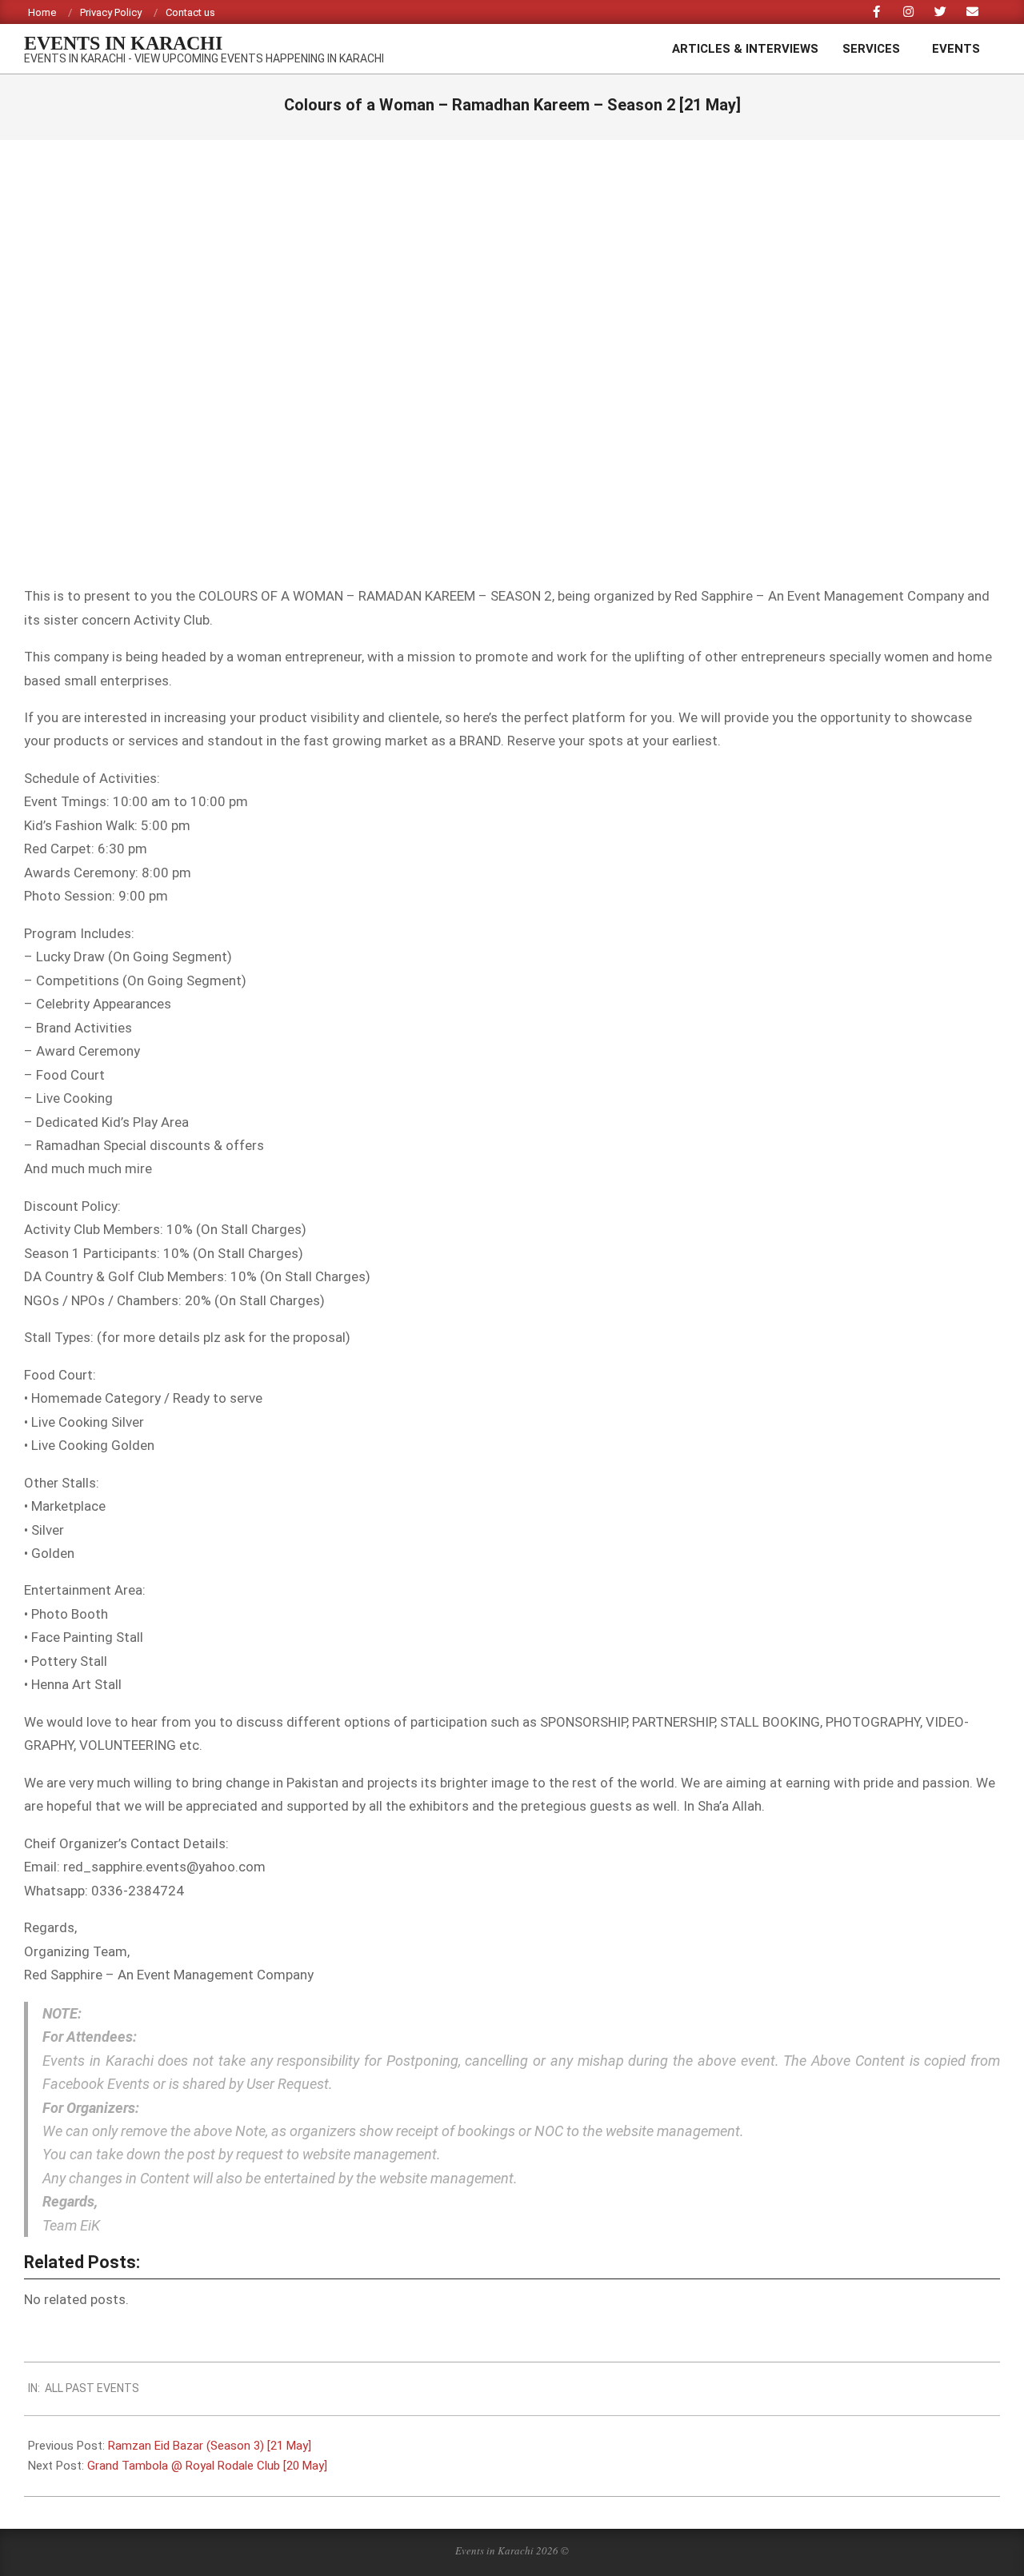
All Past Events (92, 2388)
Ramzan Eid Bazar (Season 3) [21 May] (210, 2446)
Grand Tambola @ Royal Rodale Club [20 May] (207, 2466)
